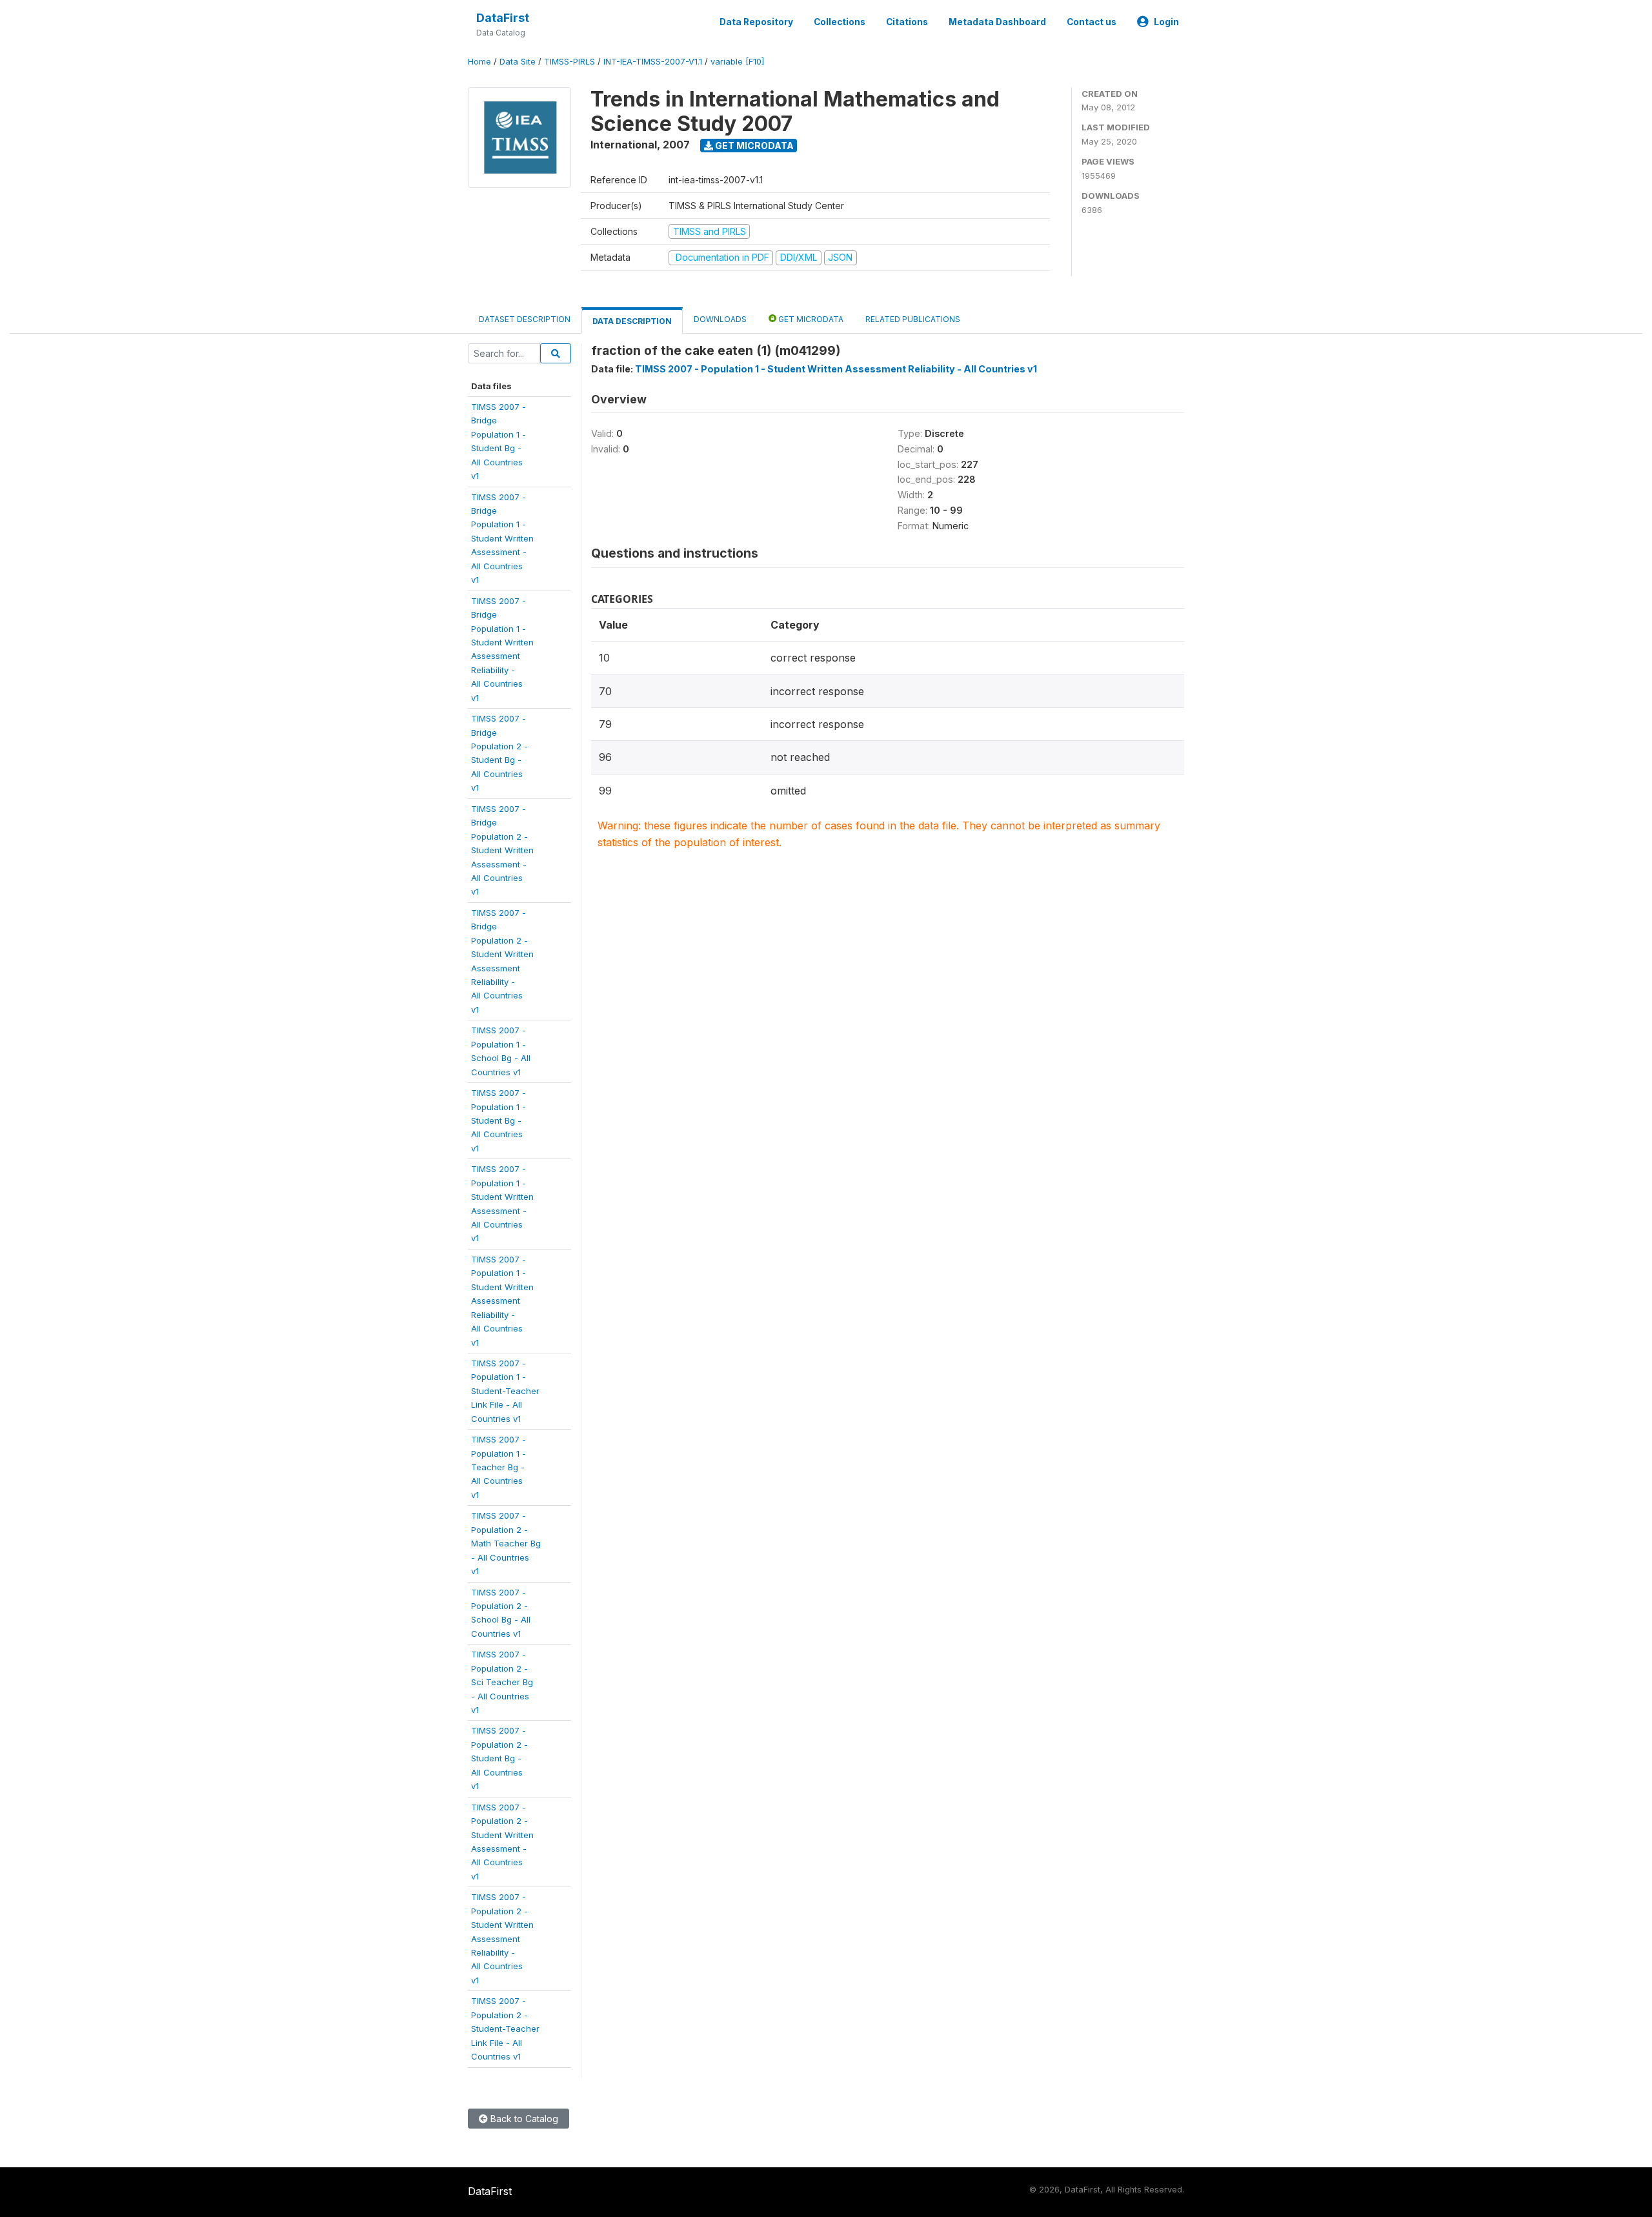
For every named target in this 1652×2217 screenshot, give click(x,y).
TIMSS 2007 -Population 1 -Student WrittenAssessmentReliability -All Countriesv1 (502, 1301)
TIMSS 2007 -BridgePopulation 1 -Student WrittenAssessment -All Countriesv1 (502, 539)
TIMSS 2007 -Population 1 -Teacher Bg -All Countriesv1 (499, 1467)
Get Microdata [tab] (810, 319)
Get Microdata (753, 146)
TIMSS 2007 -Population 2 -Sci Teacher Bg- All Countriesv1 (502, 1682)
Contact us (1092, 22)
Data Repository (756, 22)
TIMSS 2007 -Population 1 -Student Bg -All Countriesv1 (499, 1120)
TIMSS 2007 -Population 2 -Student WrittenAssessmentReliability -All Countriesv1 (502, 1939)
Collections (840, 22)
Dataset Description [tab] (525, 319)
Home (479, 62)
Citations (907, 22)
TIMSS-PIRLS (569, 62)
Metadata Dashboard (997, 22)
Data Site (518, 62)
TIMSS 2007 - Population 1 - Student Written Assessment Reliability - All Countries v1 (836, 369)
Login (1166, 22)
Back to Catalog (523, 2119)
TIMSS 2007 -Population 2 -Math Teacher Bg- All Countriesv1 (506, 1543)
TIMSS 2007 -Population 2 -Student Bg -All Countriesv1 (499, 1758)
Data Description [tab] (632, 321)
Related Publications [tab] (913, 319)
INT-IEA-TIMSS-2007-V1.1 (653, 62)
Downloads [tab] (720, 319)
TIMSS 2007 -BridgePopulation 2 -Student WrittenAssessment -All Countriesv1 (502, 850)
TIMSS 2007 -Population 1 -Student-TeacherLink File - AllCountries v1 (505, 1391)
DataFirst (503, 18)
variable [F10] (737, 62)
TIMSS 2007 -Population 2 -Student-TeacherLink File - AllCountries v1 (505, 2029)
